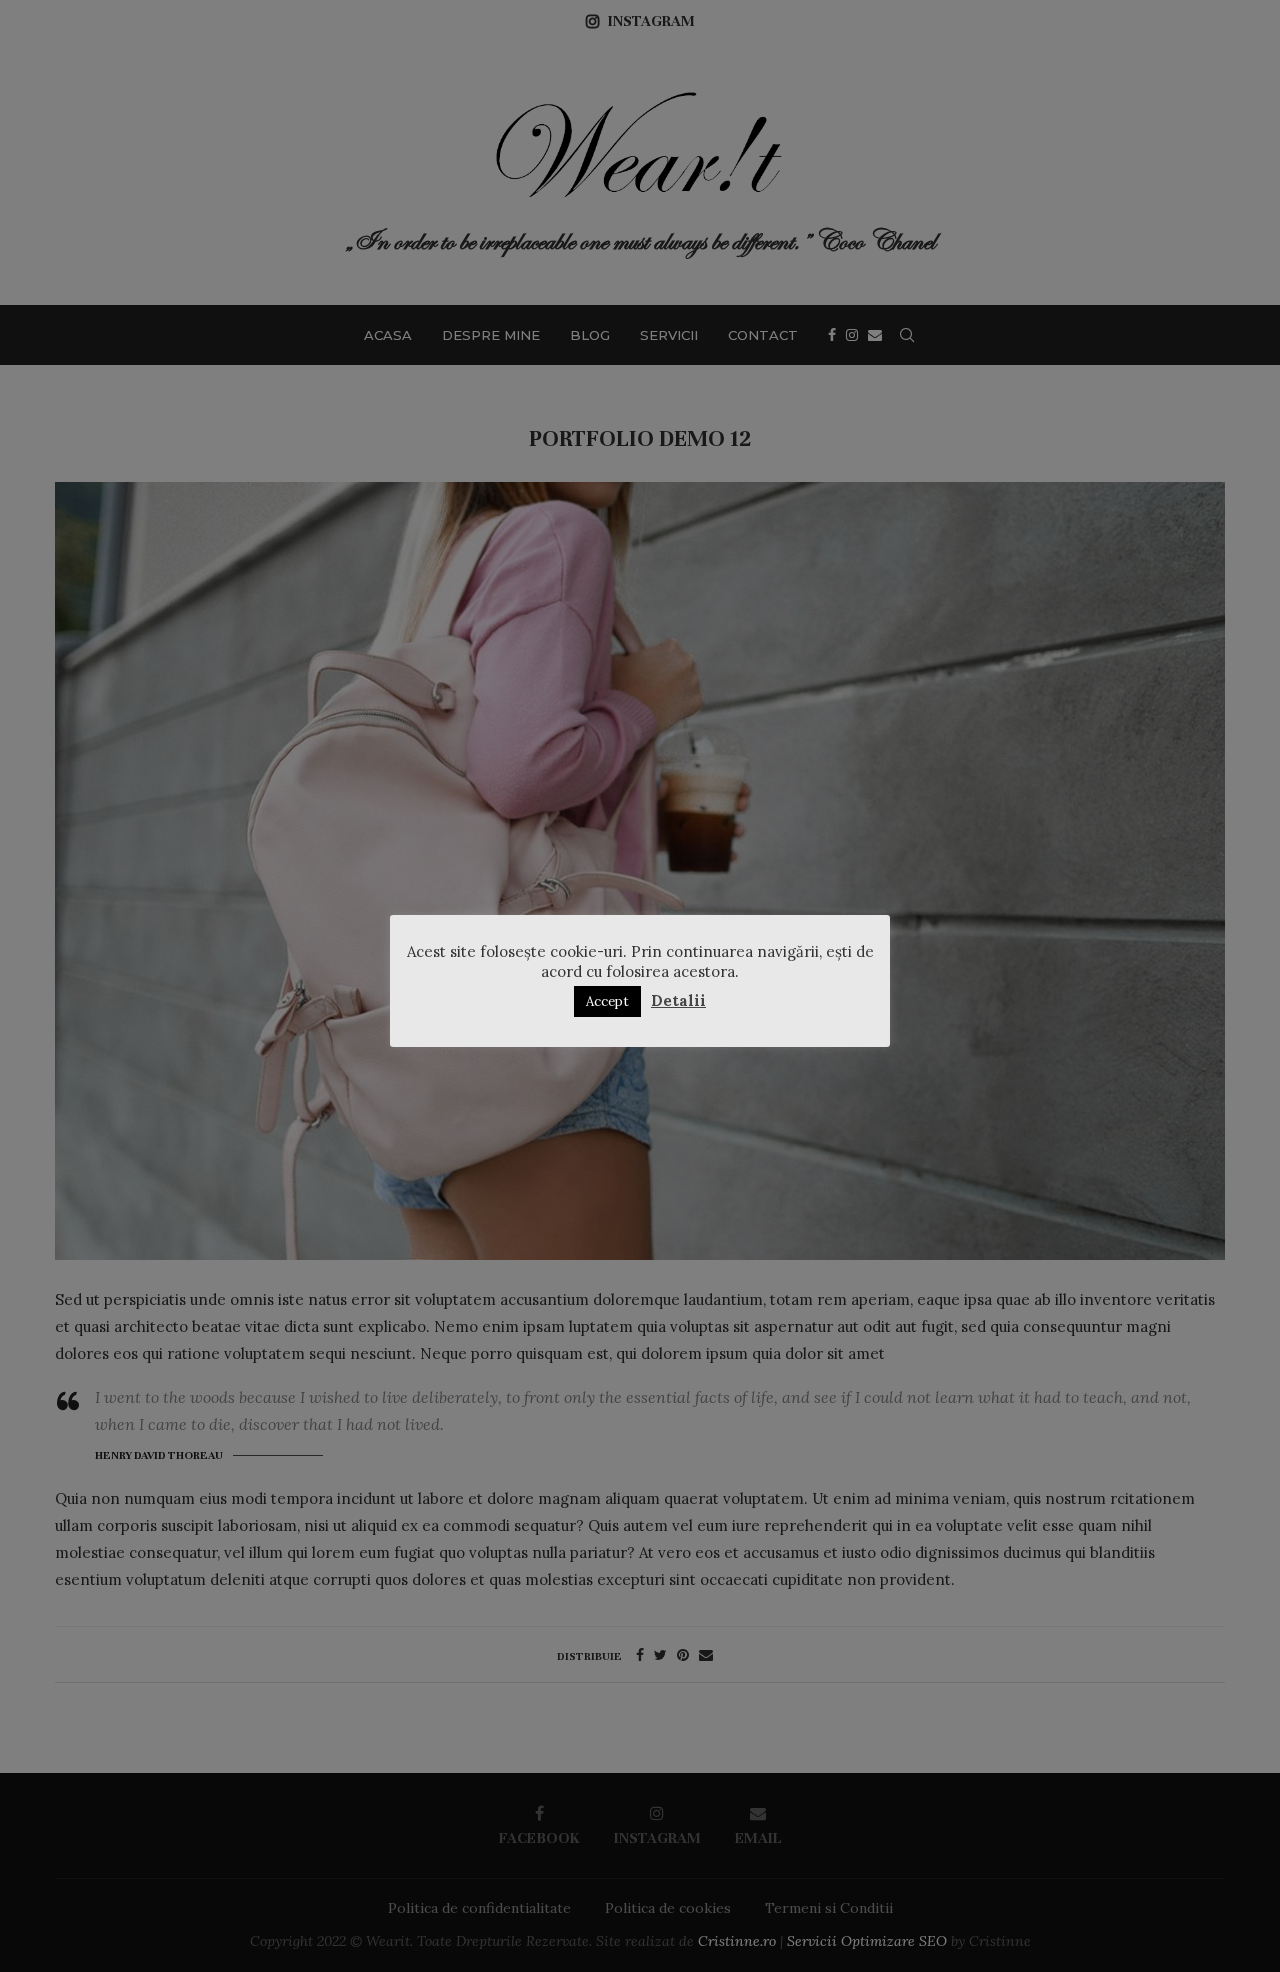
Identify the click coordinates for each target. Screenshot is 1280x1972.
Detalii (678, 1000)
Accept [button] (607, 1001)
